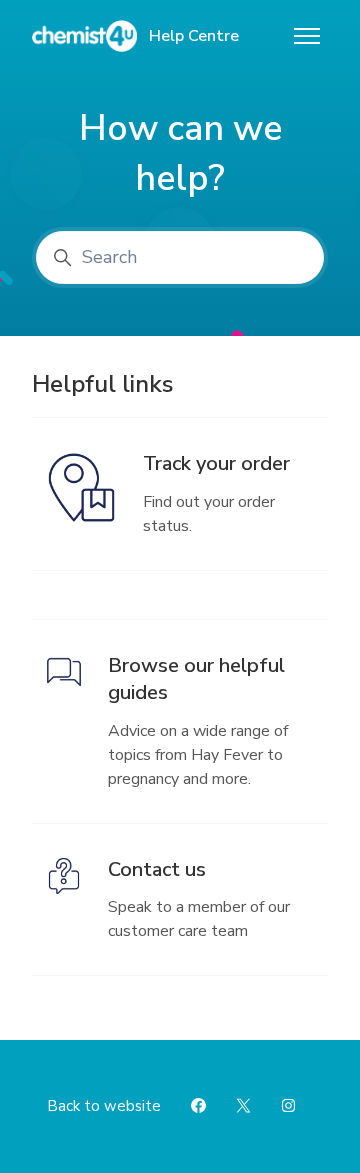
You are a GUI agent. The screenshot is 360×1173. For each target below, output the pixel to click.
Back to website (104, 1106)
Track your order (216, 463)
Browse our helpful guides (196, 679)
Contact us (157, 869)
